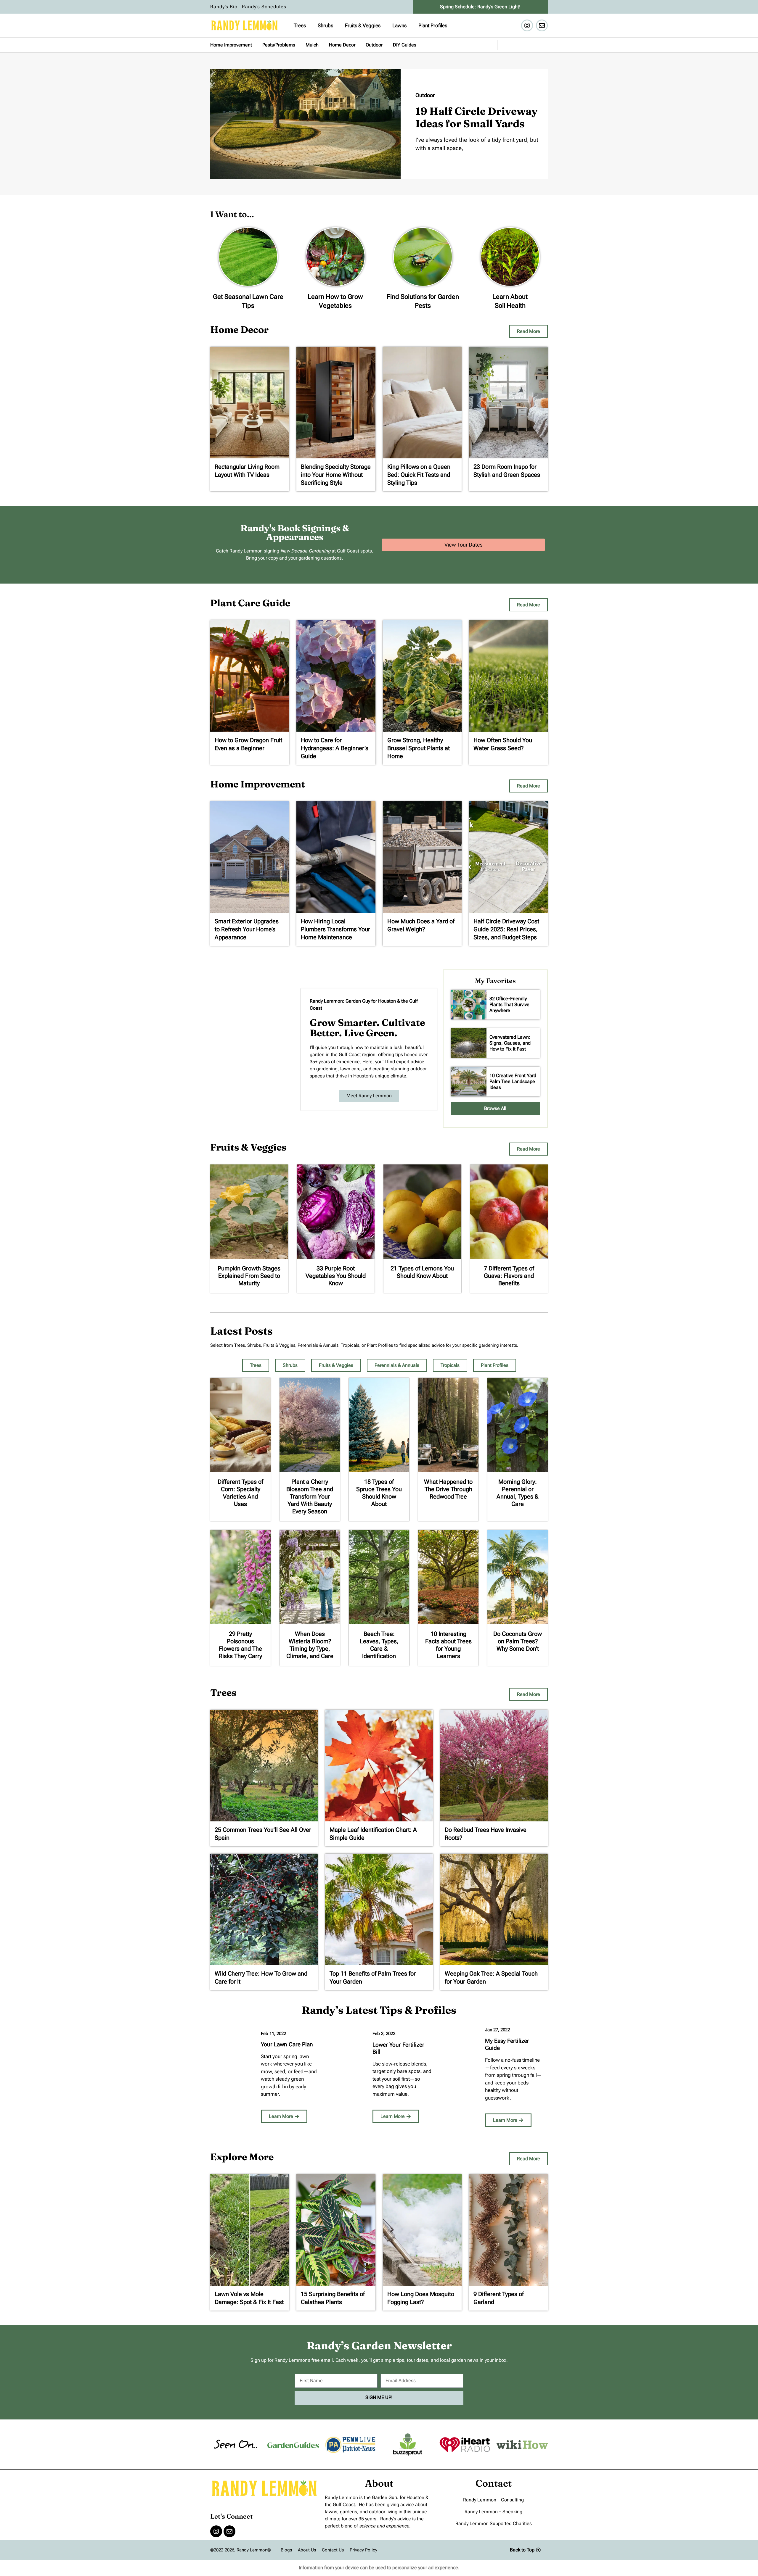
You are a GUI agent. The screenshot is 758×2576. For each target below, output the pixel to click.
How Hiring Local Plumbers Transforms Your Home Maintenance (335, 929)
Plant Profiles (433, 25)
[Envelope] (542, 25)
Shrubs (325, 25)
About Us (307, 2550)
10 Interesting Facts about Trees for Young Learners (448, 1645)
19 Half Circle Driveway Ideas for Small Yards (477, 117)
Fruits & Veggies (363, 25)
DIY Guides (405, 45)
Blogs (286, 2550)
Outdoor (374, 45)
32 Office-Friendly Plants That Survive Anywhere (509, 1005)
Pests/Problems (279, 45)
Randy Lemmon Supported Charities (494, 2523)
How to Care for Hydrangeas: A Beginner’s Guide (335, 748)
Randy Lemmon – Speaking (493, 2512)
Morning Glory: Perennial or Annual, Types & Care (518, 1493)
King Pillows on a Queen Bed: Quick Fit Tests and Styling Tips (419, 475)
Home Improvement (231, 45)
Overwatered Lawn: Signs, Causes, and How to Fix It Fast (510, 1043)
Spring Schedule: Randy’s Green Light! (480, 7)
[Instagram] (527, 25)
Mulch (312, 45)
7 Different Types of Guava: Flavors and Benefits (509, 1276)
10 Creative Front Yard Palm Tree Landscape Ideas (513, 1081)
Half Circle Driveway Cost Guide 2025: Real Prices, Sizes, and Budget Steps (506, 929)
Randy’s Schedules (264, 7)
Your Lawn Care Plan (287, 2044)
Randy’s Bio (224, 7)
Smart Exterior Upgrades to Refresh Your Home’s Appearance (247, 929)
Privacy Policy (363, 2550)
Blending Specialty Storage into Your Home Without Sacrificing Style (336, 475)
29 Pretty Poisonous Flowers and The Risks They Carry (240, 1645)
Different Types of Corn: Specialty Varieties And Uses (240, 1493)
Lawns (399, 25)
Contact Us (333, 2550)
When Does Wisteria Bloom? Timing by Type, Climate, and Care (310, 1645)
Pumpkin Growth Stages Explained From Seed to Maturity (249, 1276)
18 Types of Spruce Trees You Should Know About (379, 1493)
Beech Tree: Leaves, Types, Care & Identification (379, 1645)
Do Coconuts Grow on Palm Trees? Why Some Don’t (518, 1641)
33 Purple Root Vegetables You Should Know (336, 1276)
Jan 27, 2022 (497, 2030)
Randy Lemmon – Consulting (493, 2500)
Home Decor (342, 45)
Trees (300, 25)
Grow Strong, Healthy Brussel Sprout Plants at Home (419, 748)
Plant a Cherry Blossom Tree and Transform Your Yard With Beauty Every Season (310, 1496)
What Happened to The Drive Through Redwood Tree (448, 1489)
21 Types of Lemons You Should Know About (422, 1272)
